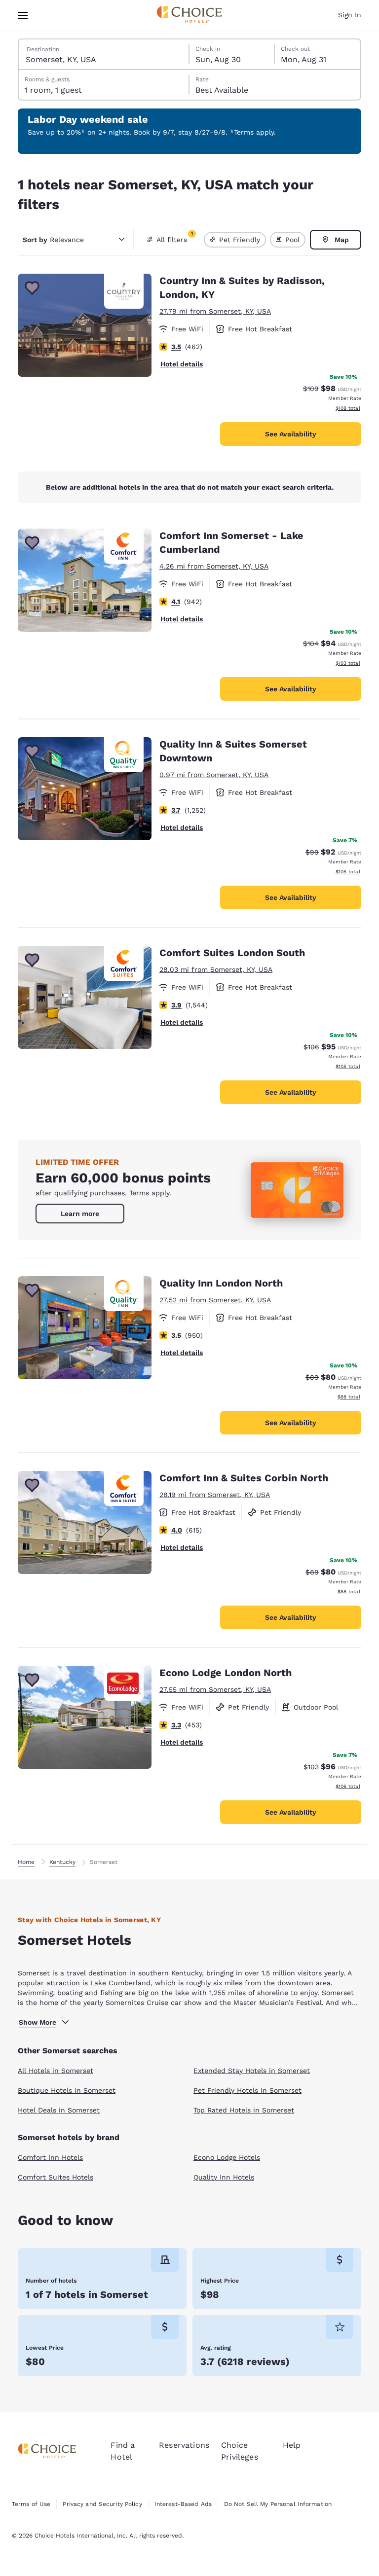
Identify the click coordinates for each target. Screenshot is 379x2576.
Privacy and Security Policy (102, 2504)
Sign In (350, 15)
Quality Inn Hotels (224, 2177)
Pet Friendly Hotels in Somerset (247, 2090)
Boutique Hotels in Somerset (67, 2090)
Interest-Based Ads (183, 2504)
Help (292, 2445)
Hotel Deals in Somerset (59, 2110)
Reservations (184, 2445)
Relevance (53, 240)
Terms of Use (31, 2504)
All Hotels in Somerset (56, 2071)
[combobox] (104, 54)
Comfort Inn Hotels (50, 2157)
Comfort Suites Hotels (56, 2177)
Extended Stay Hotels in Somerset (252, 2071)
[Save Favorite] (32, 288)
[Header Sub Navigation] (23, 15)
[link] (80, 1214)
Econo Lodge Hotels (227, 2157)
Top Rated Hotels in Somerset (244, 2110)
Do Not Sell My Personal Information (278, 2504)
